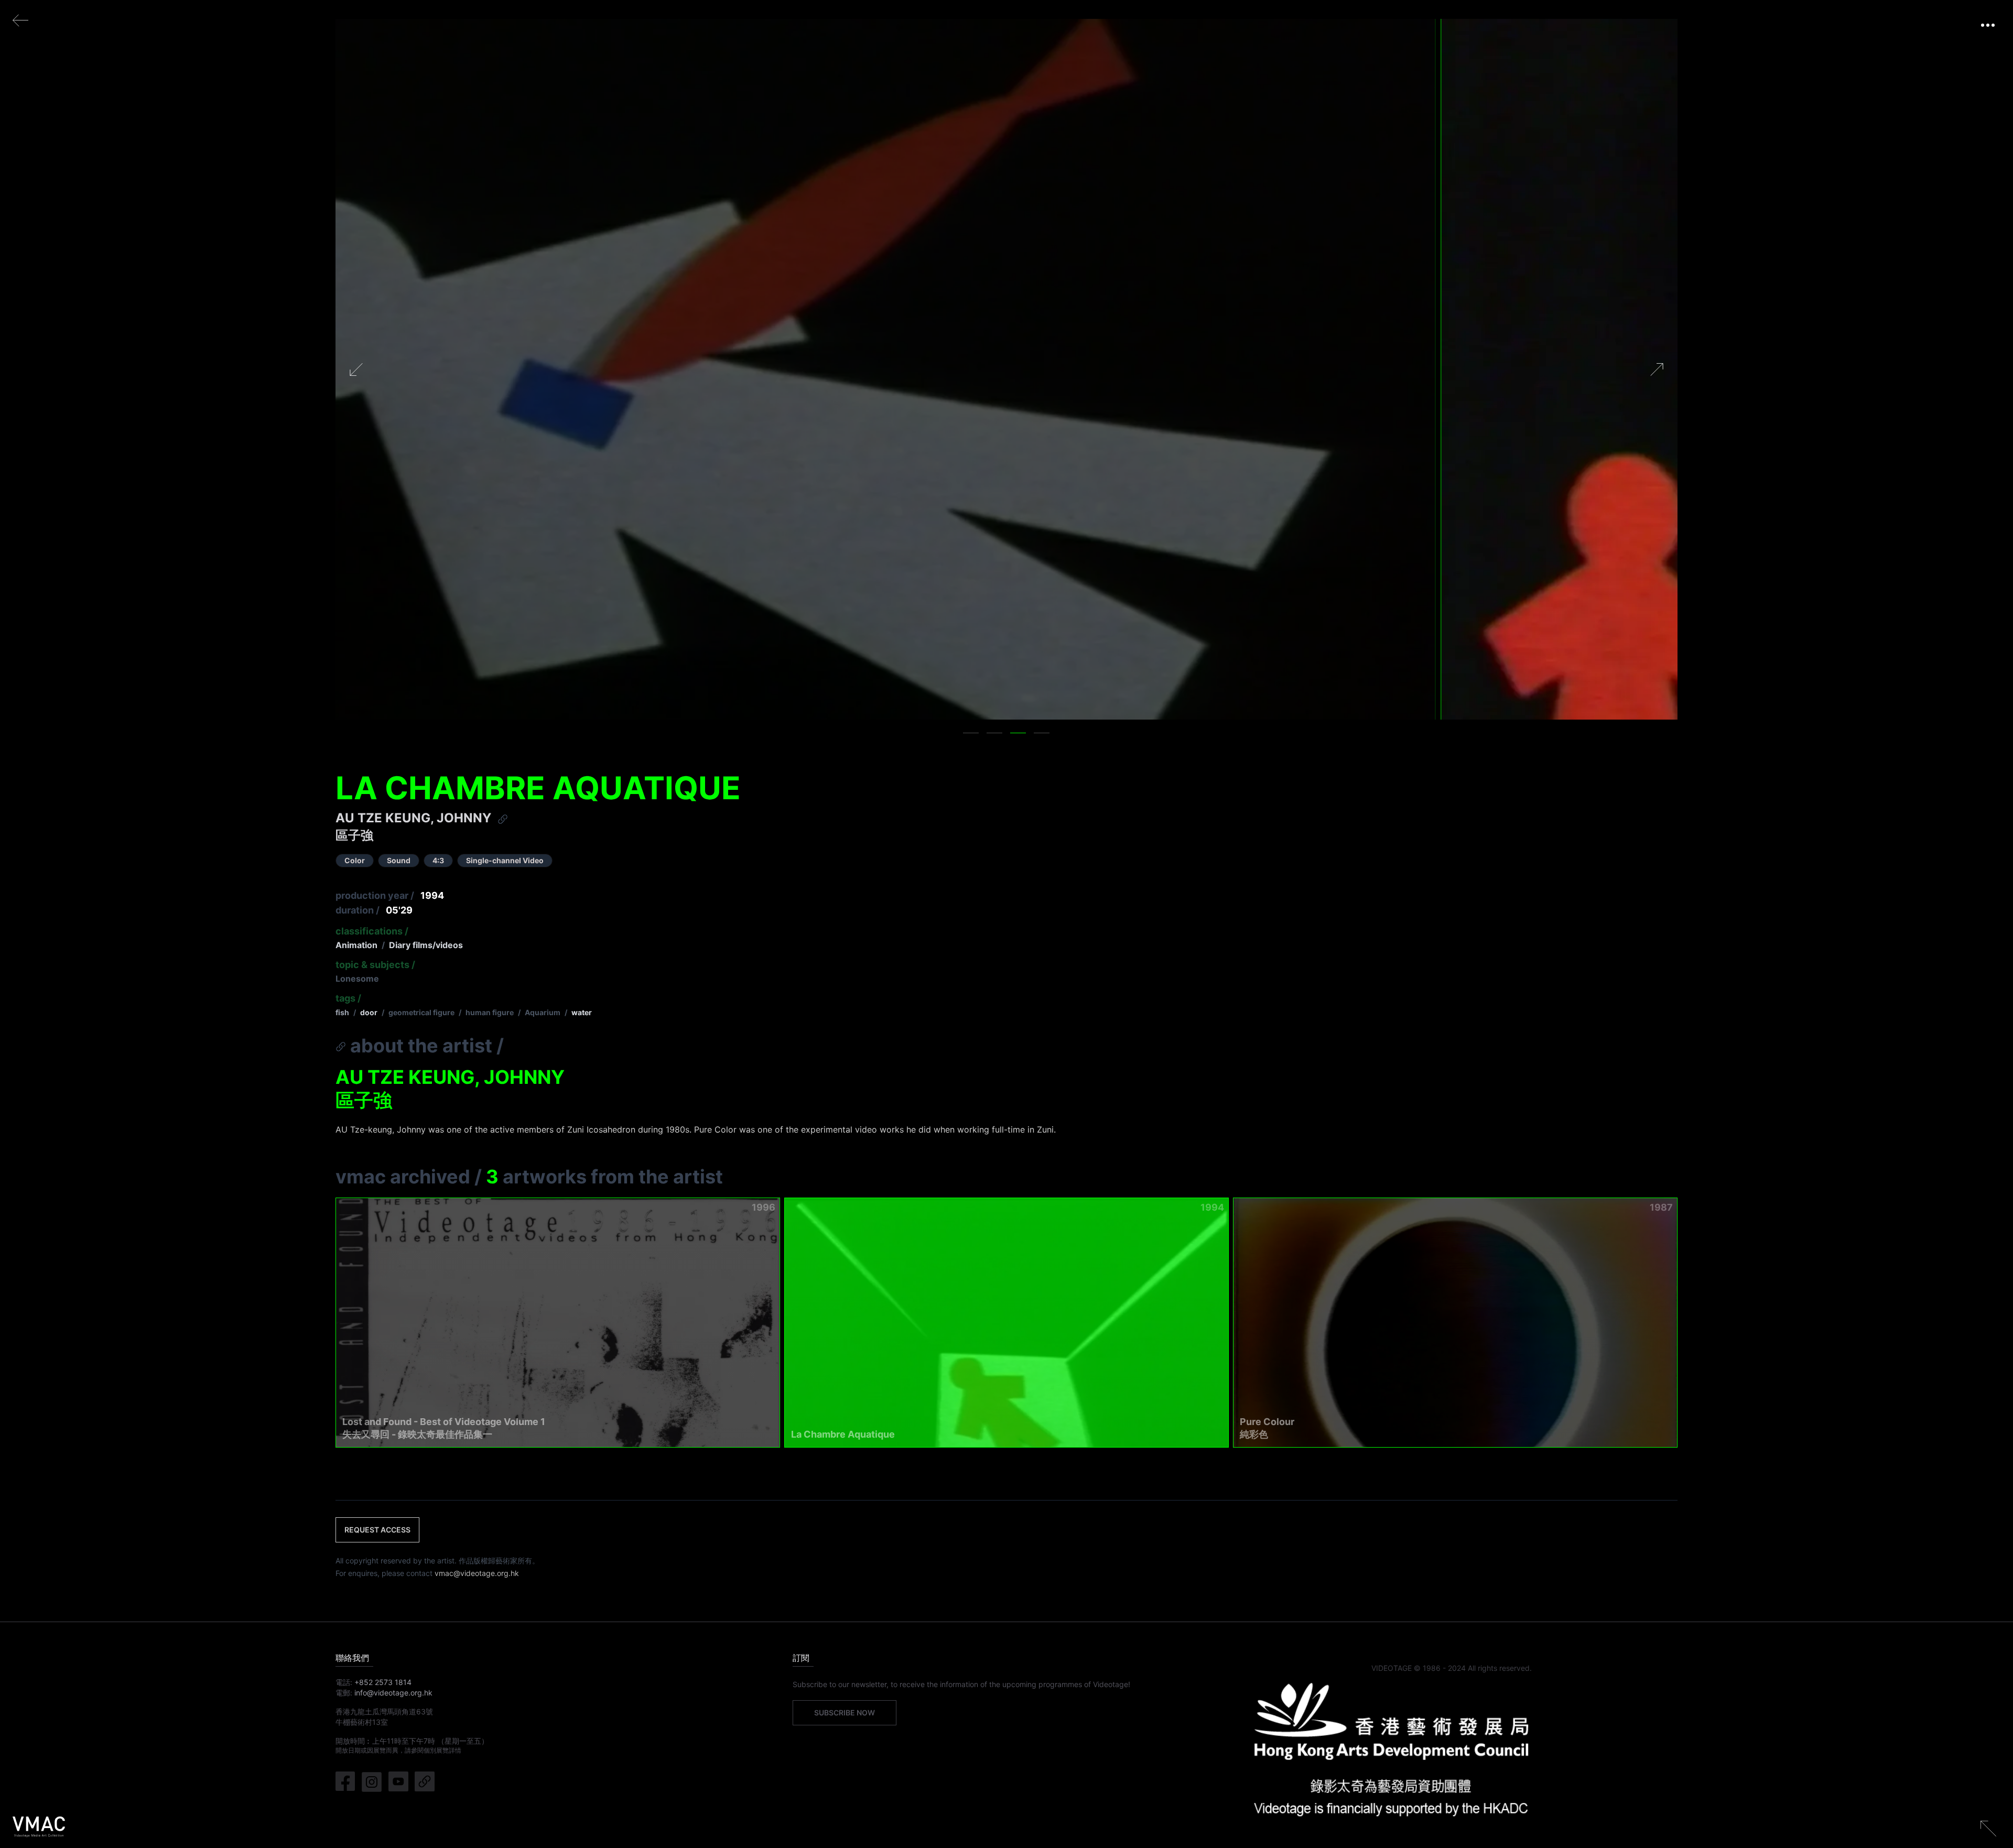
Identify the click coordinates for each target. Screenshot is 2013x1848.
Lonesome (357, 979)
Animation (356, 945)
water (582, 1012)
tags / (348, 998)
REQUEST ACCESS (377, 1530)
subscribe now (845, 1713)
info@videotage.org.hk (393, 1693)
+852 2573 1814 (383, 1682)
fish (342, 1012)
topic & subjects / (375, 965)
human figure (490, 1012)
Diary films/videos (426, 945)
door (369, 1012)
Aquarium (543, 1012)
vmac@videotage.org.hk (477, 1573)
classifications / (372, 931)
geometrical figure (421, 1012)
